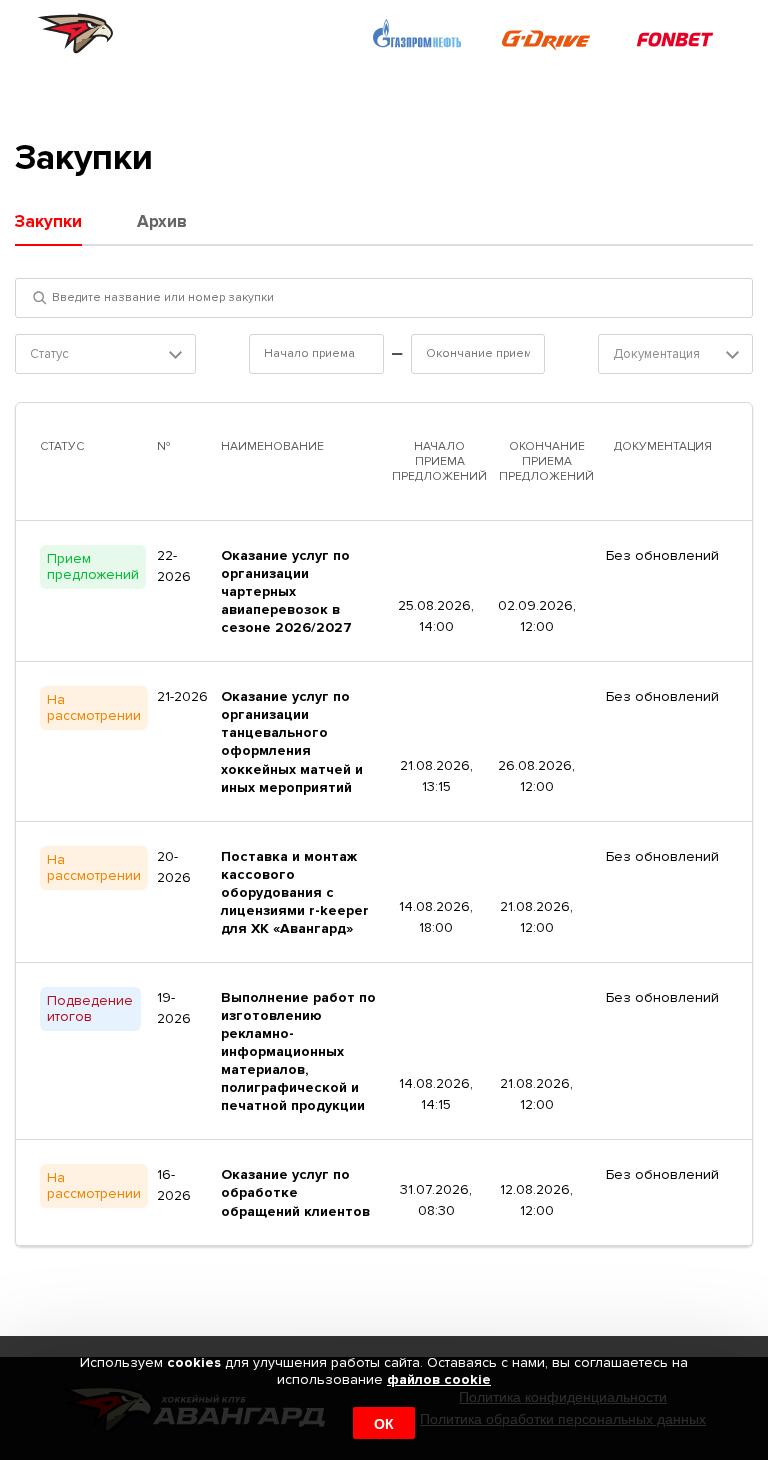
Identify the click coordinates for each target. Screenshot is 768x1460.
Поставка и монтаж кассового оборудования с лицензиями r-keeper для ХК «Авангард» (295, 892)
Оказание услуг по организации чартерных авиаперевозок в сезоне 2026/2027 (286, 591)
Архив (162, 221)
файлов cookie (439, 1379)
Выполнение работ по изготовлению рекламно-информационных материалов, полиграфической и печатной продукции (298, 1051)
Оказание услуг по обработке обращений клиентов (295, 1192)
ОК (384, 1424)
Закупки (48, 221)
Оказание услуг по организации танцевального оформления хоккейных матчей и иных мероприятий (292, 741)
